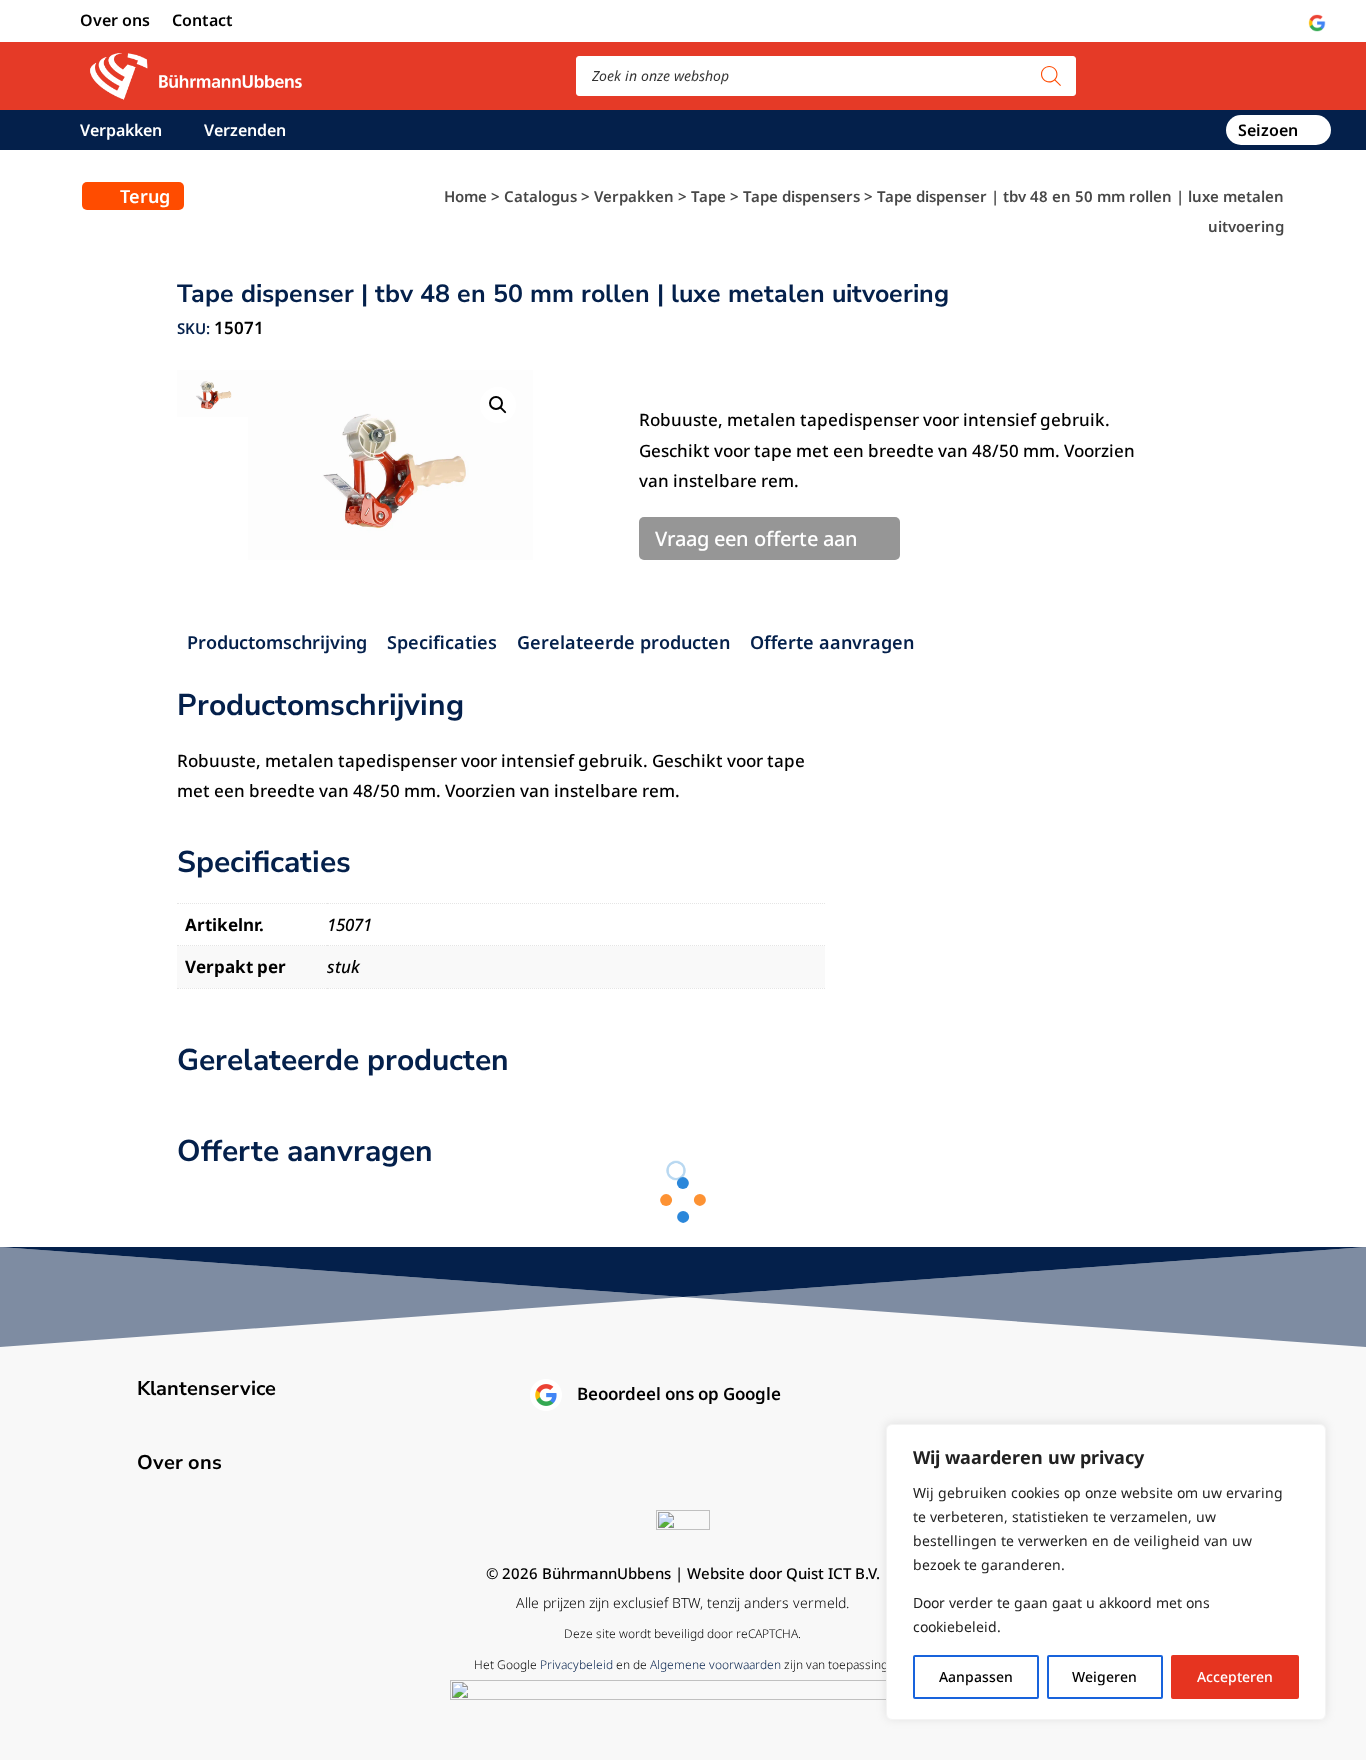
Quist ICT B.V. (833, 1573)
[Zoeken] (1051, 76)
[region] (1106, 1572)
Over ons (115, 22)
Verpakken (121, 132)
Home (465, 196)
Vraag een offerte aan (756, 538)
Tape (708, 196)
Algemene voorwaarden (715, 1664)
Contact (202, 22)
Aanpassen (976, 1676)
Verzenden (245, 132)
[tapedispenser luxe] (390, 465)
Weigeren (1104, 1676)
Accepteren (1235, 1676)
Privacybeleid (576, 1664)
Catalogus (540, 196)
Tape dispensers (801, 196)
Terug (145, 196)
